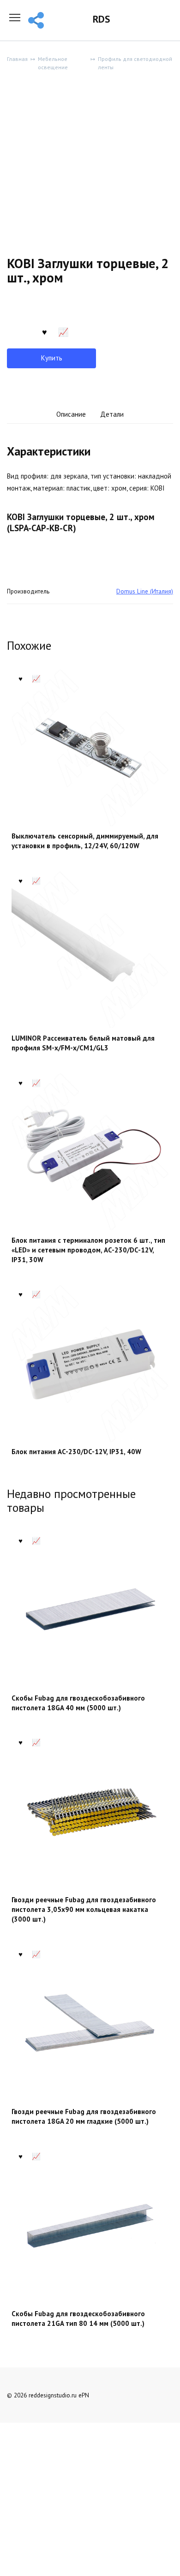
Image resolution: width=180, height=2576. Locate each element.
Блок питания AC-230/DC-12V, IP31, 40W (76, 1452)
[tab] (71, 415)
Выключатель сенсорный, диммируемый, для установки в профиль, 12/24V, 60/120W (85, 841)
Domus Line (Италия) (145, 591)
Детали (112, 414)
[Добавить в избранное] (44, 331)
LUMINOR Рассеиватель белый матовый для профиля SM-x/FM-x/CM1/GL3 (83, 1043)
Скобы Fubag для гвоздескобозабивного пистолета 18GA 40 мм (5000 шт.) (78, 1703)
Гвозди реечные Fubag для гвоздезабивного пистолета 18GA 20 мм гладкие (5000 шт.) (84, 2116)
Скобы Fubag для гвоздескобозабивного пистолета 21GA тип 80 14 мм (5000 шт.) (78, 2318)
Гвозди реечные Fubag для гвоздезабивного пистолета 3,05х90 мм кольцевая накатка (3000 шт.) (84, 1909)
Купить (52, 358)
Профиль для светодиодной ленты (135, 63)
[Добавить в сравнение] (63, 331)
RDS (101, 19)
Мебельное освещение (53, 63)
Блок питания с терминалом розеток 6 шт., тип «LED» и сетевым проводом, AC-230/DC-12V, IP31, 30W (88, 1250)
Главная (17, 59)
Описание (71, 414)
